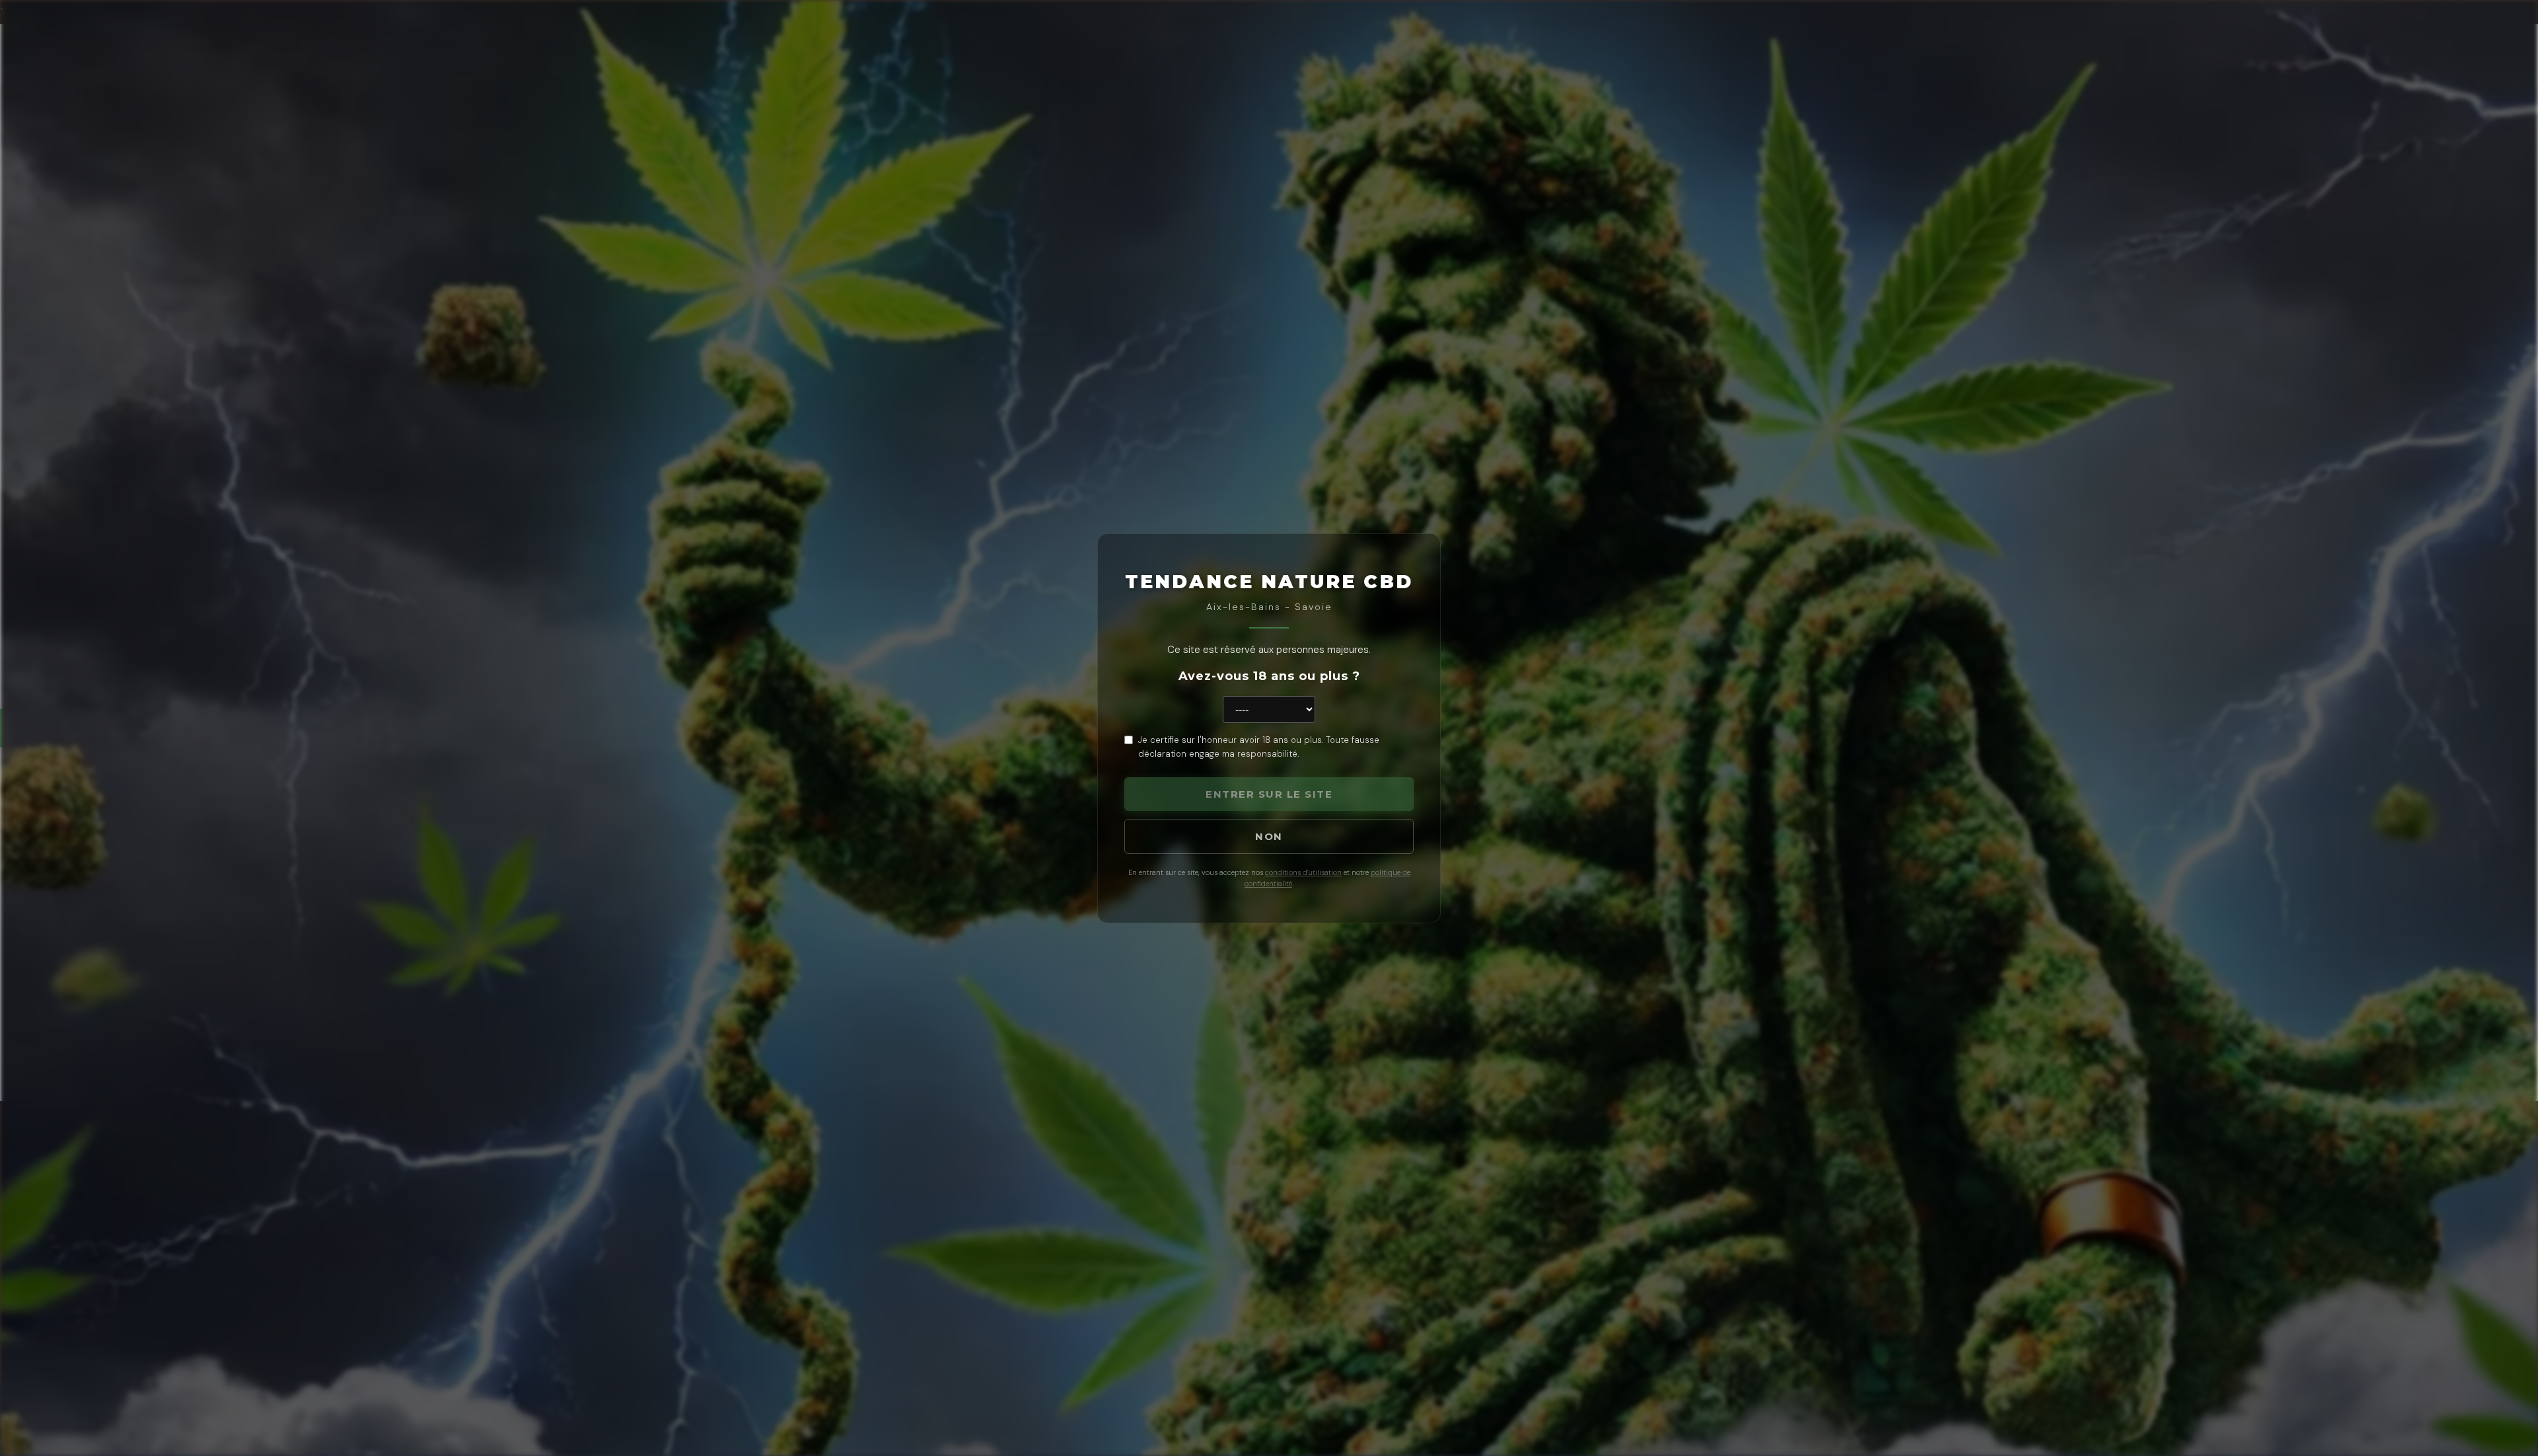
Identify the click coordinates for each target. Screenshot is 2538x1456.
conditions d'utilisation (1303, 872)
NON (1269, 836)
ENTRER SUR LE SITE (1269, 794)
